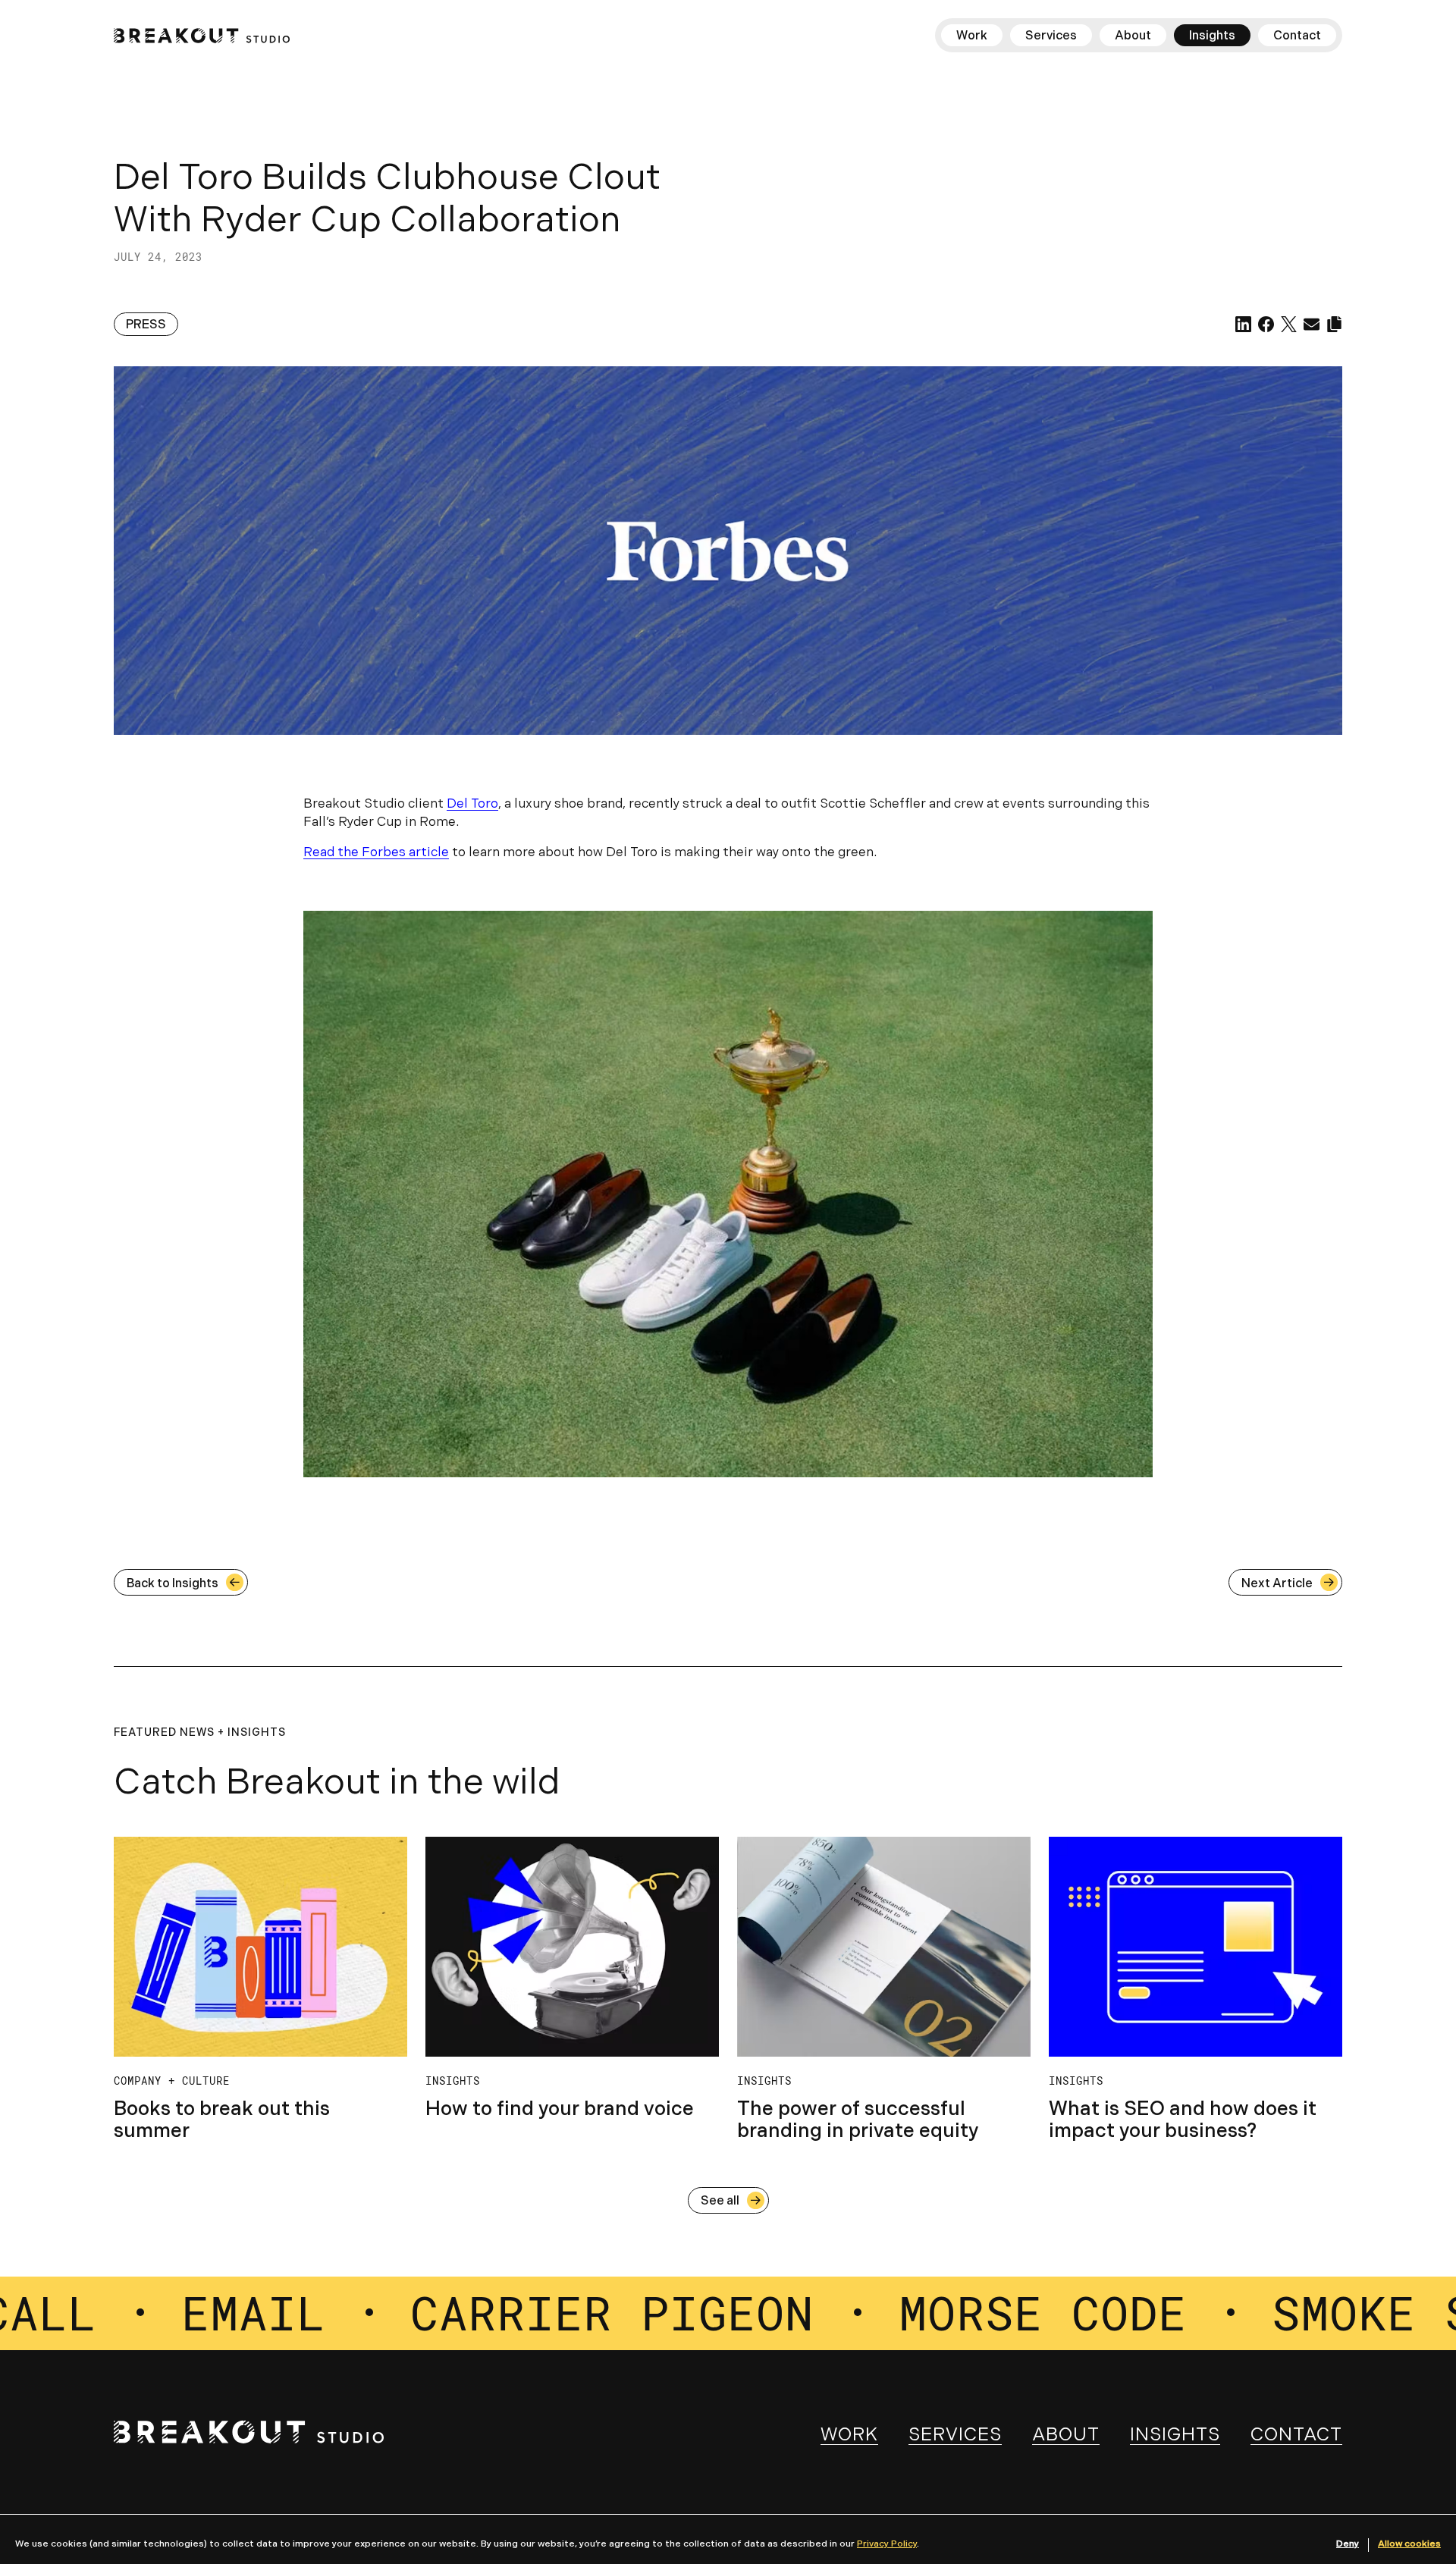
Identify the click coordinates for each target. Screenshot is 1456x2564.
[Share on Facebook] (1266, 324)
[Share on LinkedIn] (1243, 324)
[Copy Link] (1334, 324)
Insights (1175, 2436)
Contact (1296, 2436)
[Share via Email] (1312, 324)
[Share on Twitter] (1289, 324)
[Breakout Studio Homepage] (202, 36)
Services (955, 2436)
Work (849, 2436)
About (1066, 2436)
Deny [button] (1348, 2544)
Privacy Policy (887, 2544)
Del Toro (472, 804)
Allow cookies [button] (1409, 2544)
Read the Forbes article (376, 853)
